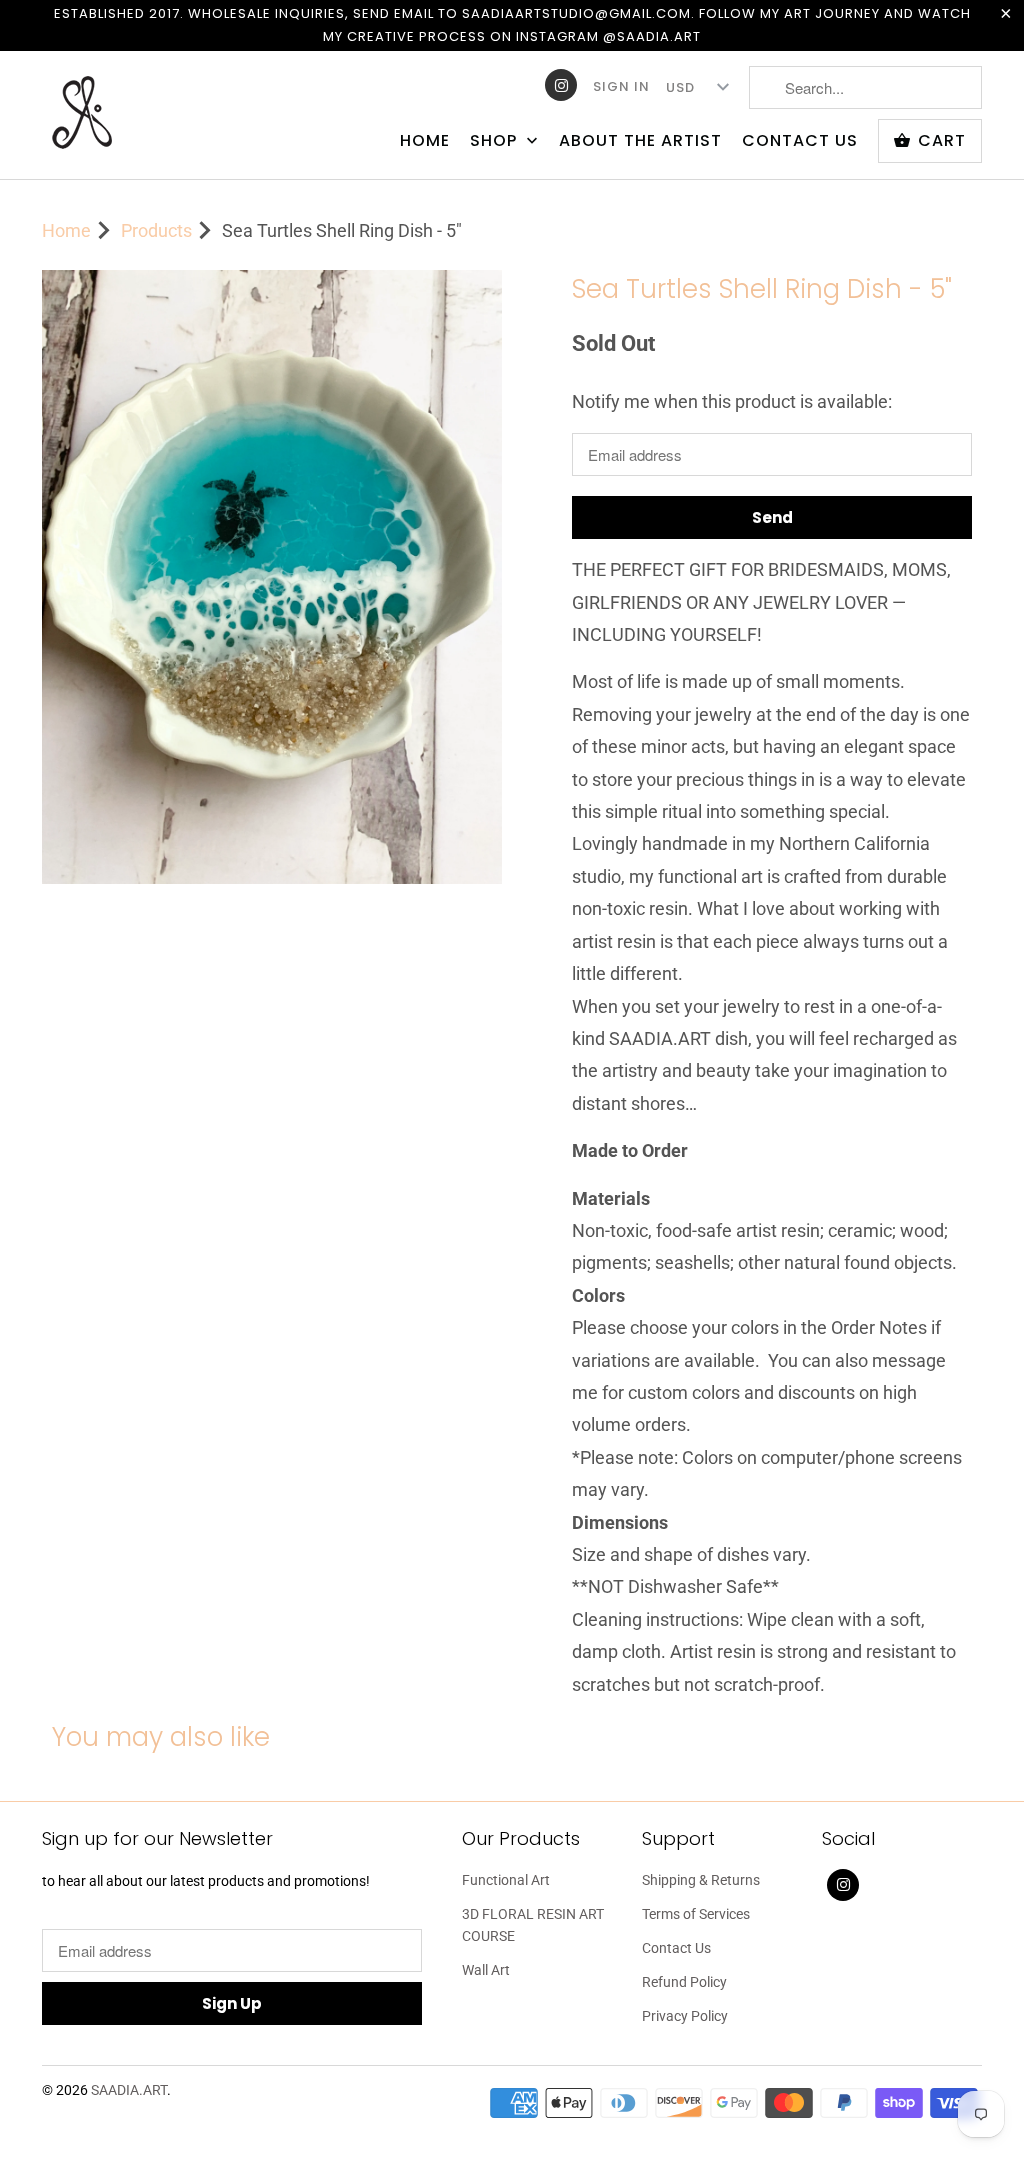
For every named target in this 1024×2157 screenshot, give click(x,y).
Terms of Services (696, 1914)
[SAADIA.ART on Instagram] (561, 85)
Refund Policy (684, 1982)
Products (156, 230)
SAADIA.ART (129, 2090)
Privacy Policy (685, 2016)
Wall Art (486, 1970)
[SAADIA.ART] (162, 114)
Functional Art (506, 1880)
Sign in (621, 86)
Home (425, 141)
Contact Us (800, 141)
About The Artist (640, 141)
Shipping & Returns (701, 1880)
